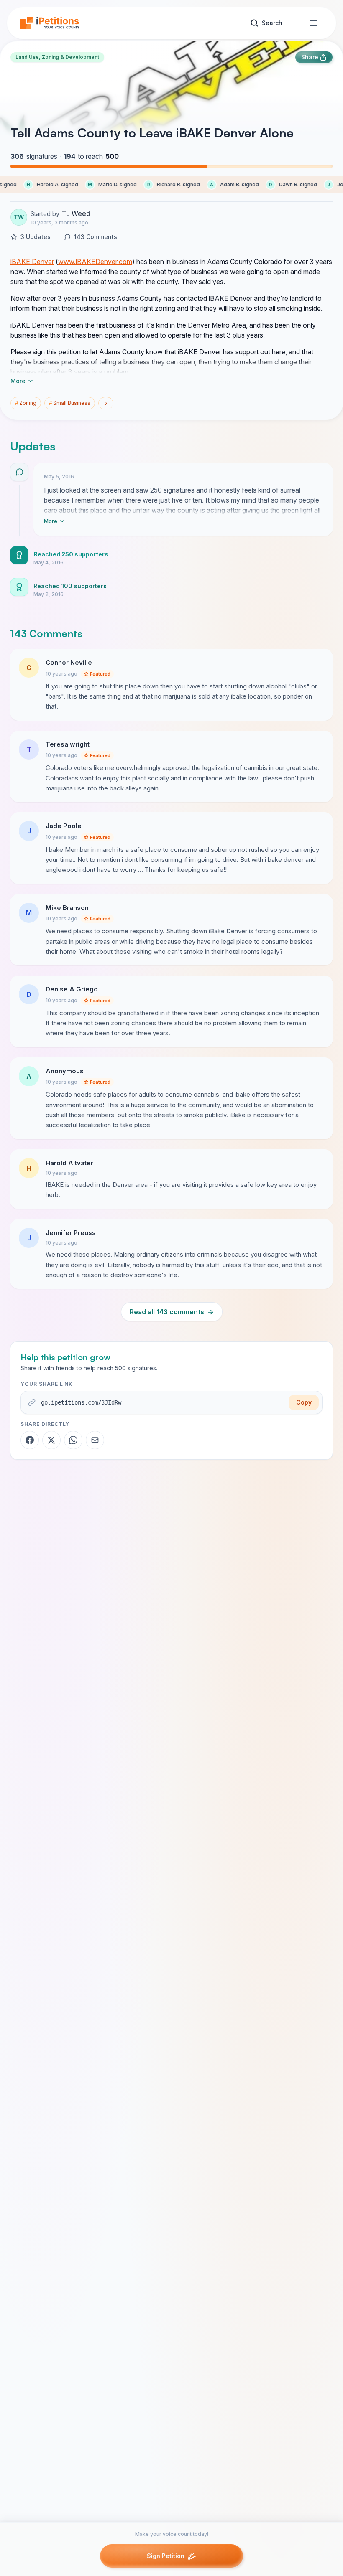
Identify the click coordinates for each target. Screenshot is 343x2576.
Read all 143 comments (172, 1312)
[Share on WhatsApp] (73, 1440)
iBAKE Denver (32, 262)
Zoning (26, 403)
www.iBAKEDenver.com (95, 262)
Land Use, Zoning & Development (57, 57)
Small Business (70, 403)
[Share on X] (51, 1440)
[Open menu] (313, 23)
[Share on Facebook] (30, 1440)
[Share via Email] (95, 1440)
